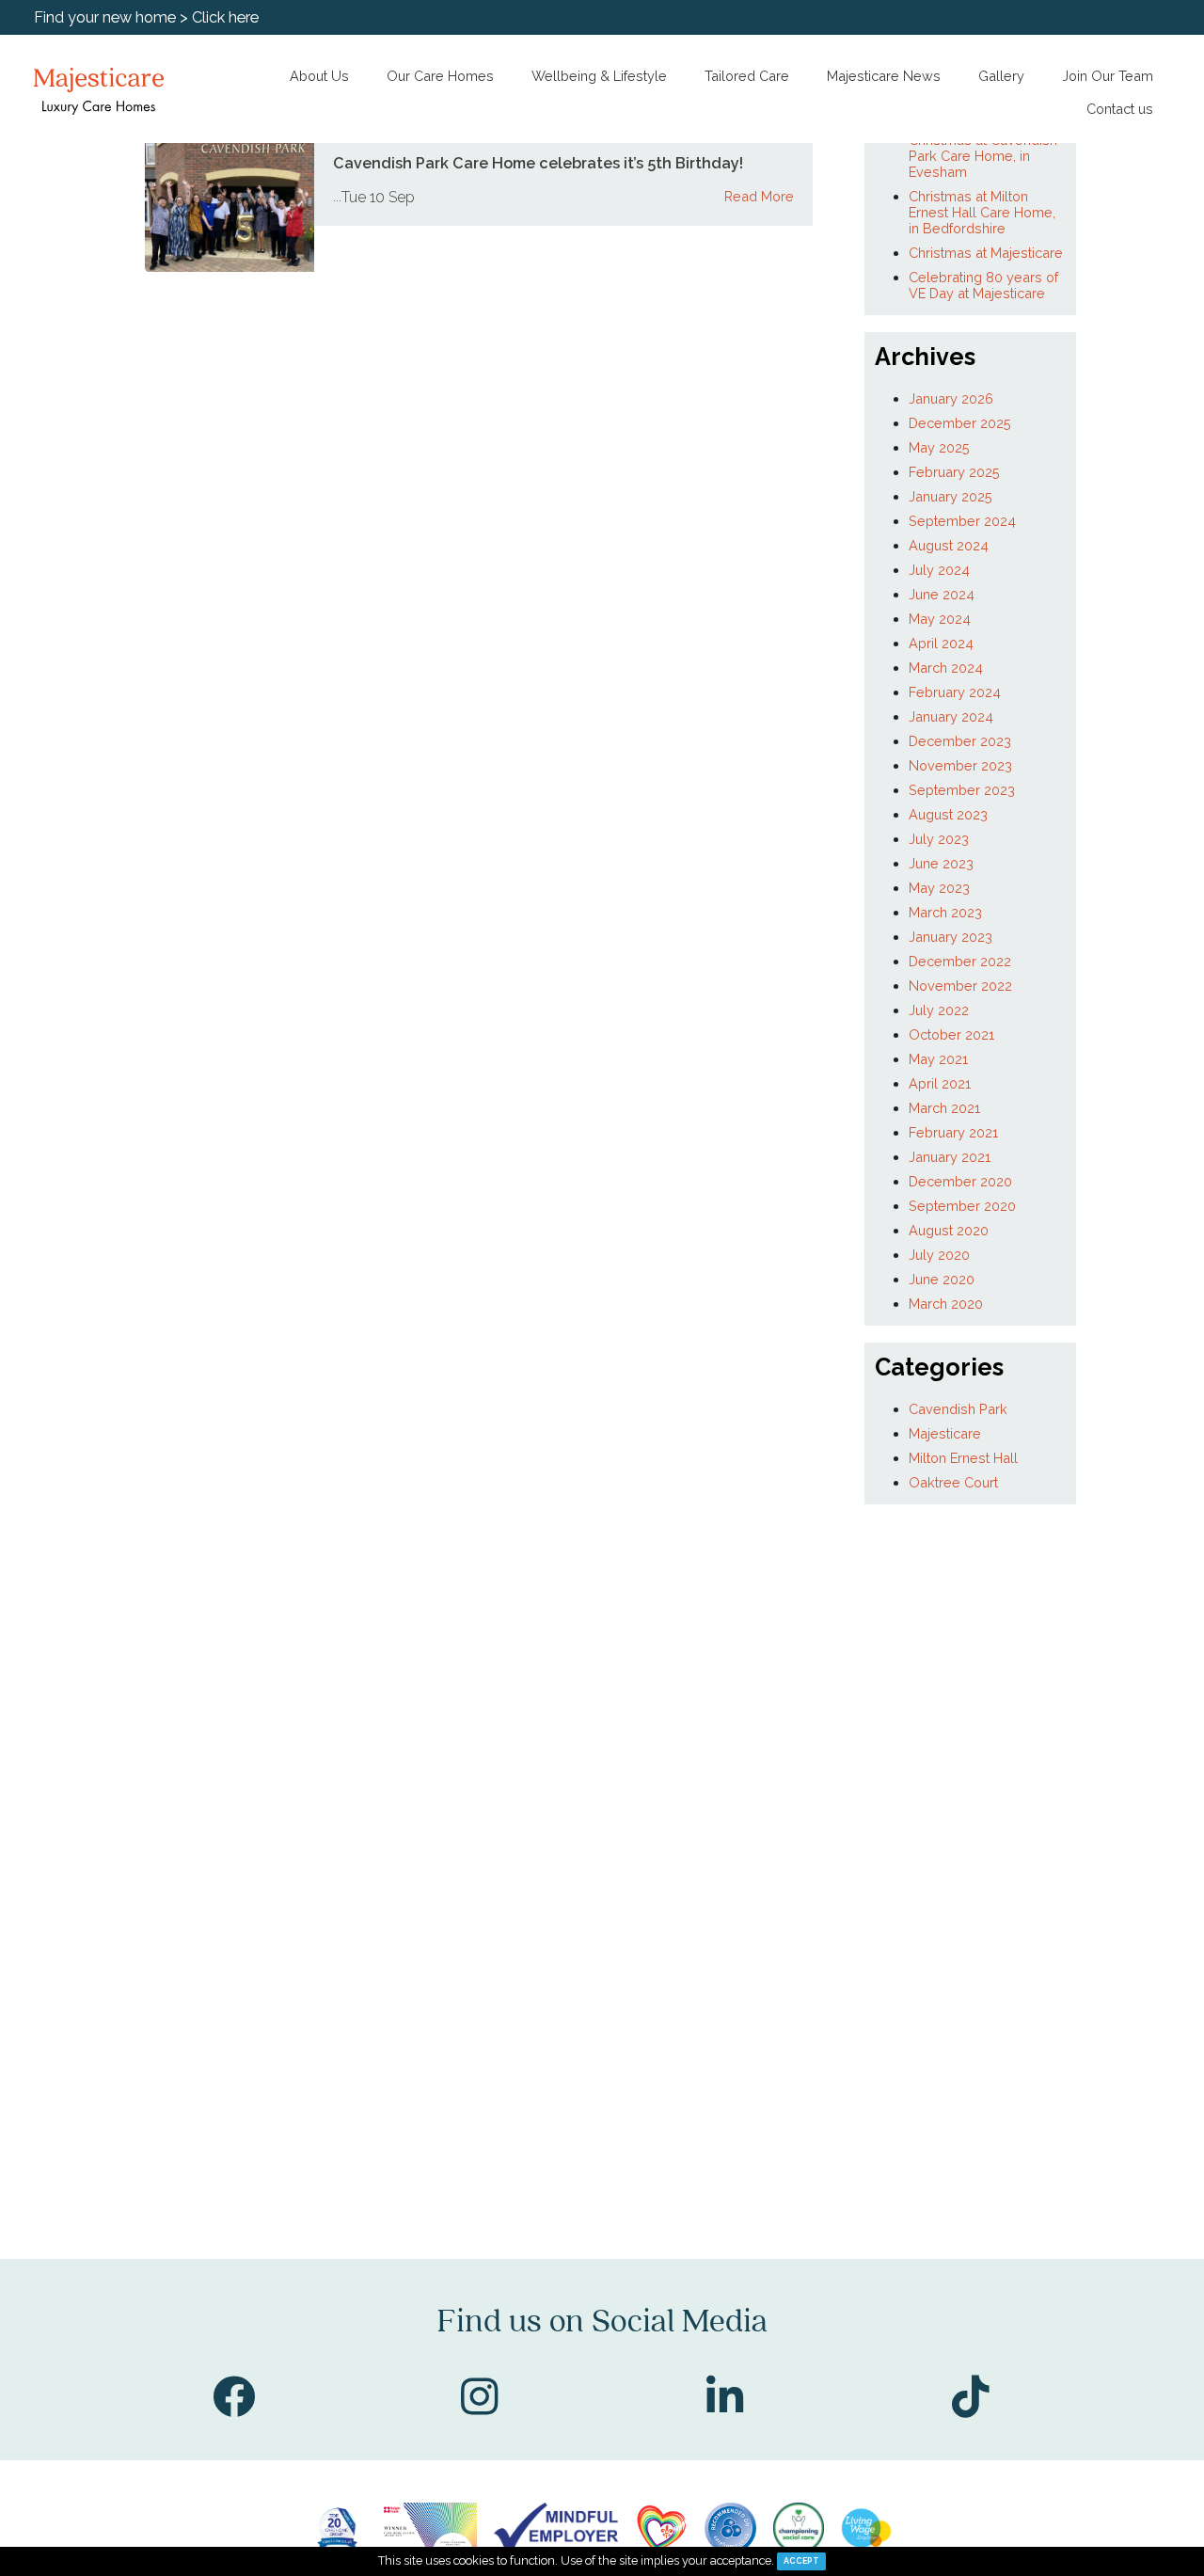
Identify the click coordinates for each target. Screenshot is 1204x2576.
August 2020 (949, 1230)
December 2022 (960, 961)
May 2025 (939, 447)
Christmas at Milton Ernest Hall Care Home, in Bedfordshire (982, 212)
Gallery (1001, 76)
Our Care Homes (440, 76)
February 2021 (953, 1132)
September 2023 (962, 790)
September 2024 (962, 521)
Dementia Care (59, 254)
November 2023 (960, 765)
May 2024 (940, 619)
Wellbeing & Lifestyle (599, 76)
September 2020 (962, 1206)
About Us (319, 76)
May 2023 (939, 888)
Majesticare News (884, 76)
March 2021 (944, 1108)
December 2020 (960, 1181)
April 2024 (941, 643)
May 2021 (938, 1059)
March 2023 (945, 912)
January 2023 (951, 937)
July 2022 (939, 1010)
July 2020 (939, 1255)
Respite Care (51, 303)
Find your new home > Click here (146, 17)
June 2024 (942, 594)
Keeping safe (54, 368)
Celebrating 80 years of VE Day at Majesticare (983, 285)
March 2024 (946, 668)
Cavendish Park (958, 1409)
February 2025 (954, 472)
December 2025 (960, 423)
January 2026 (951, 398)
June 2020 (942, 1279)
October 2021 (951, 1034)
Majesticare (945, 1433)
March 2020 (946, 1304)
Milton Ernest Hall (963, 1458)
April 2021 (940, 1083)
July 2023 (939, 839)
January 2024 (951, 716)
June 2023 (941, 863)
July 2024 (939, 570)
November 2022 (960, 986)
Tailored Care (747, 76)
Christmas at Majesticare (986, 253)
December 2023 (960, 741)
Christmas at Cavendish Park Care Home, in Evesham (983, 156)
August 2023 (948, 814)
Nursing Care (52, 205)
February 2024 (955, 692)
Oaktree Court (953, 1482)
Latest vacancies (62, 156)
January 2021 (950, 1157)
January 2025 (951, 496)
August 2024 (949, 545)
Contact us (1120, 109)
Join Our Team (1108, 76)
